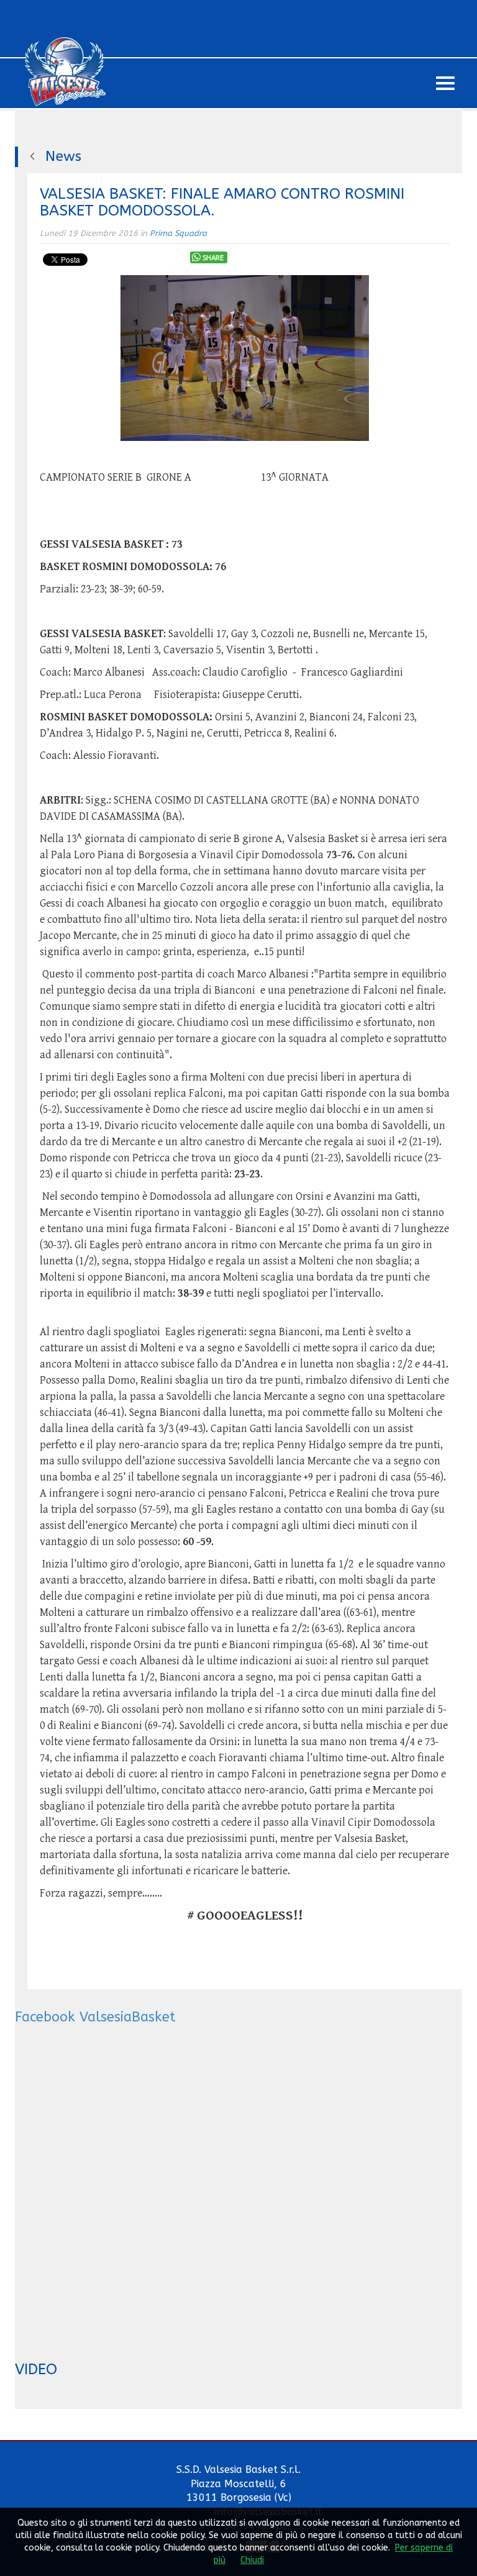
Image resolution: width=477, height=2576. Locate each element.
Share (213, 258)
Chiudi (252, 2560)
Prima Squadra (178, 233)
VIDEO (36, 2369)
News (63, 156)
